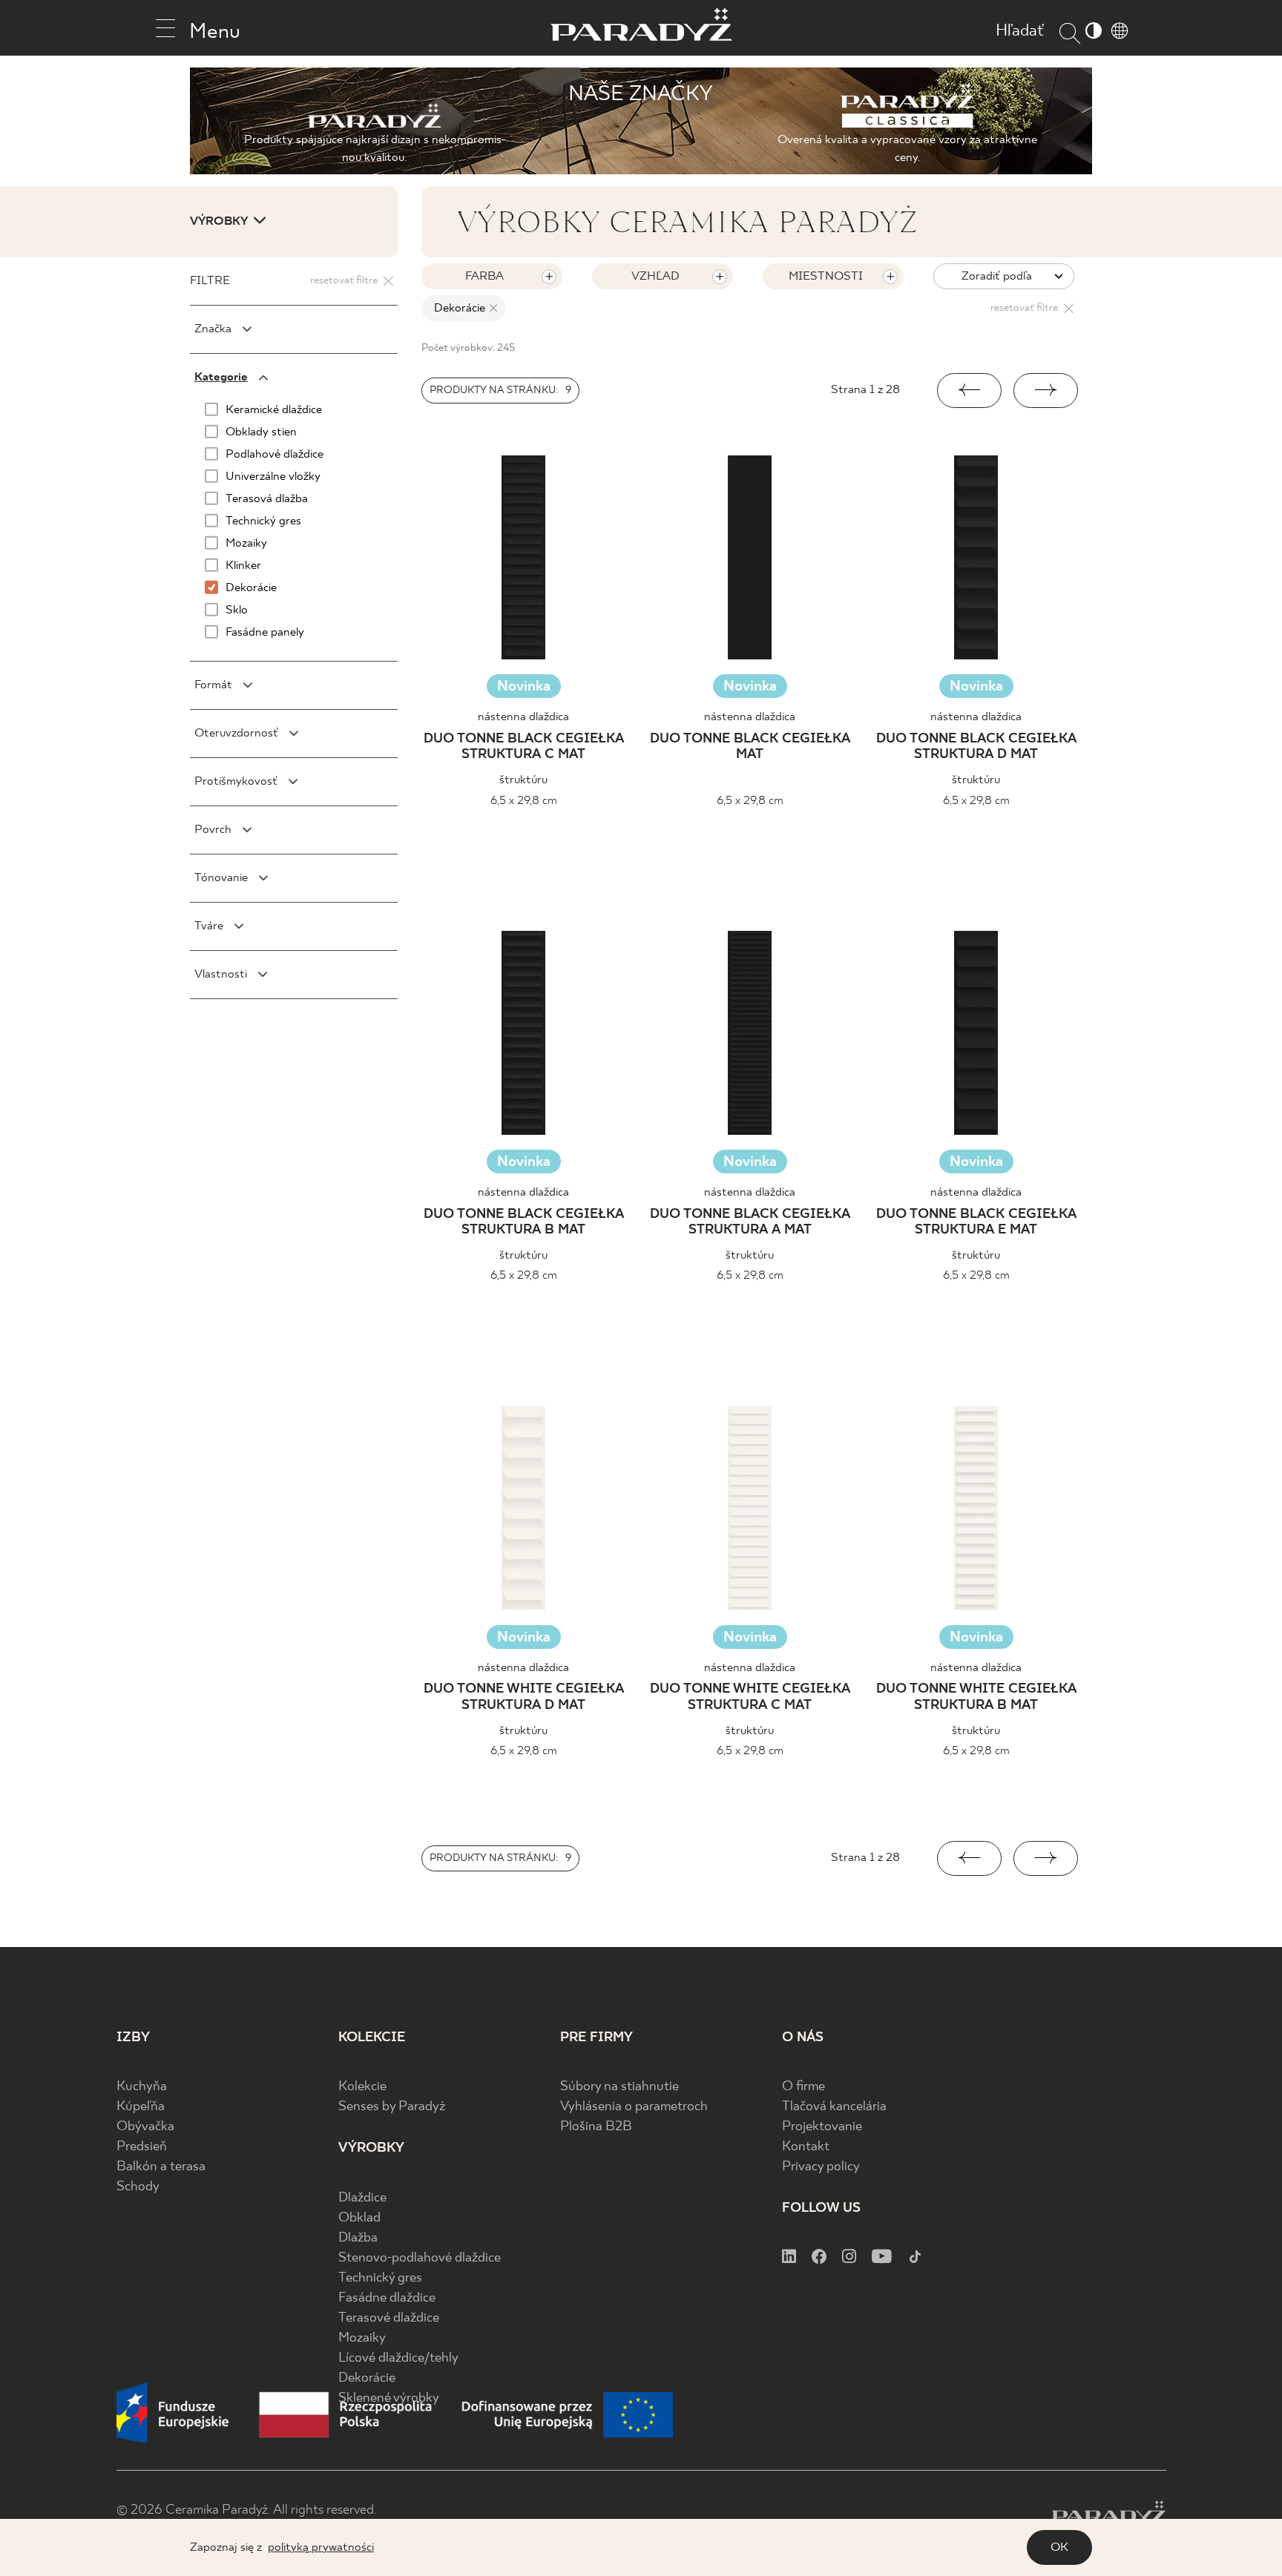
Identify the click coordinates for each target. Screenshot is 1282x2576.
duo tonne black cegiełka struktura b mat (524, 1223)
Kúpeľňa (141, 2107)
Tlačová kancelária (834, 2107)
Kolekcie (362, 2087)
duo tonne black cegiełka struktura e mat (976, 1223)
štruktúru (523, 780)
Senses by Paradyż (392, 2107)
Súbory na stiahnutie (619, 2087)
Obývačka (145, 2127)
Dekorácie (367, 2378)
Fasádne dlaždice (387, 2298)
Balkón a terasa (161, 2167)
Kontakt (806, 2147)
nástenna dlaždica (523, 717)
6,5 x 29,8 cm (524, 801)
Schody (138, 2187)
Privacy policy (821, 2167)
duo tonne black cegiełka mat (750, 747)
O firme (803, 2087)
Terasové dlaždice (389, 2318)
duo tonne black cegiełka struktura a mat (750, 1223)
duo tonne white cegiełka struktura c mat (750, 1697)
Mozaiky (362, 2338)
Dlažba (358, 2238)
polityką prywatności (321, 2547)
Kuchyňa (142, 2087)
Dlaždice (362, 2198)
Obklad (359, 2218)
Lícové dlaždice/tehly (398, 2358)
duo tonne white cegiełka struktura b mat (976, 1697)
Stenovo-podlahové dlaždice (420, 2258)
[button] (969, 391)
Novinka (524, 686)
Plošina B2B (596, 2127)
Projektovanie (822, 2127)
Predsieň (142, 2147)
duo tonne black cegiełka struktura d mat (976, 747)
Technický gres (380, 2278)
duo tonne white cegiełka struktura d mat (524, 1697)
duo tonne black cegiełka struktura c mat (524, 747)
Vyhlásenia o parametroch (634, 2107)
